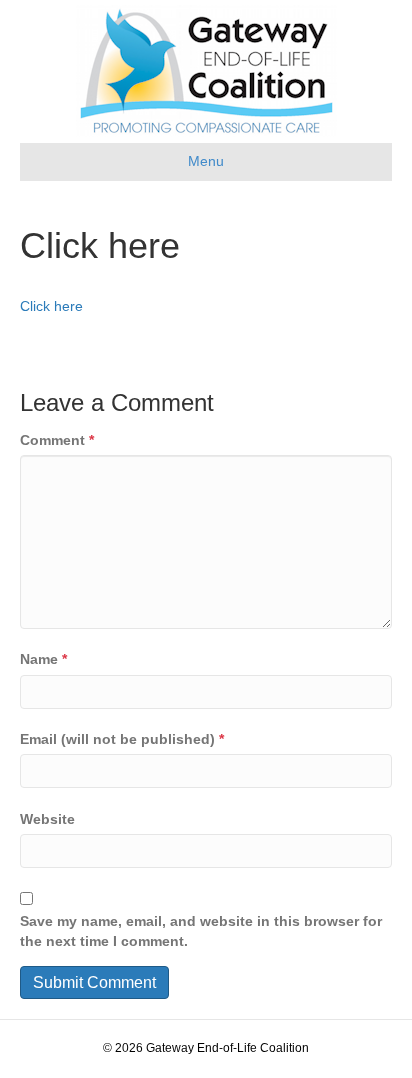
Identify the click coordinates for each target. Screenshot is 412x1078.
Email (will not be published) (122, 739)
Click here (51, 306)
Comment (57, 440)
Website (47, 819)
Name (43, 659)
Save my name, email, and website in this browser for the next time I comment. (201, 931)
